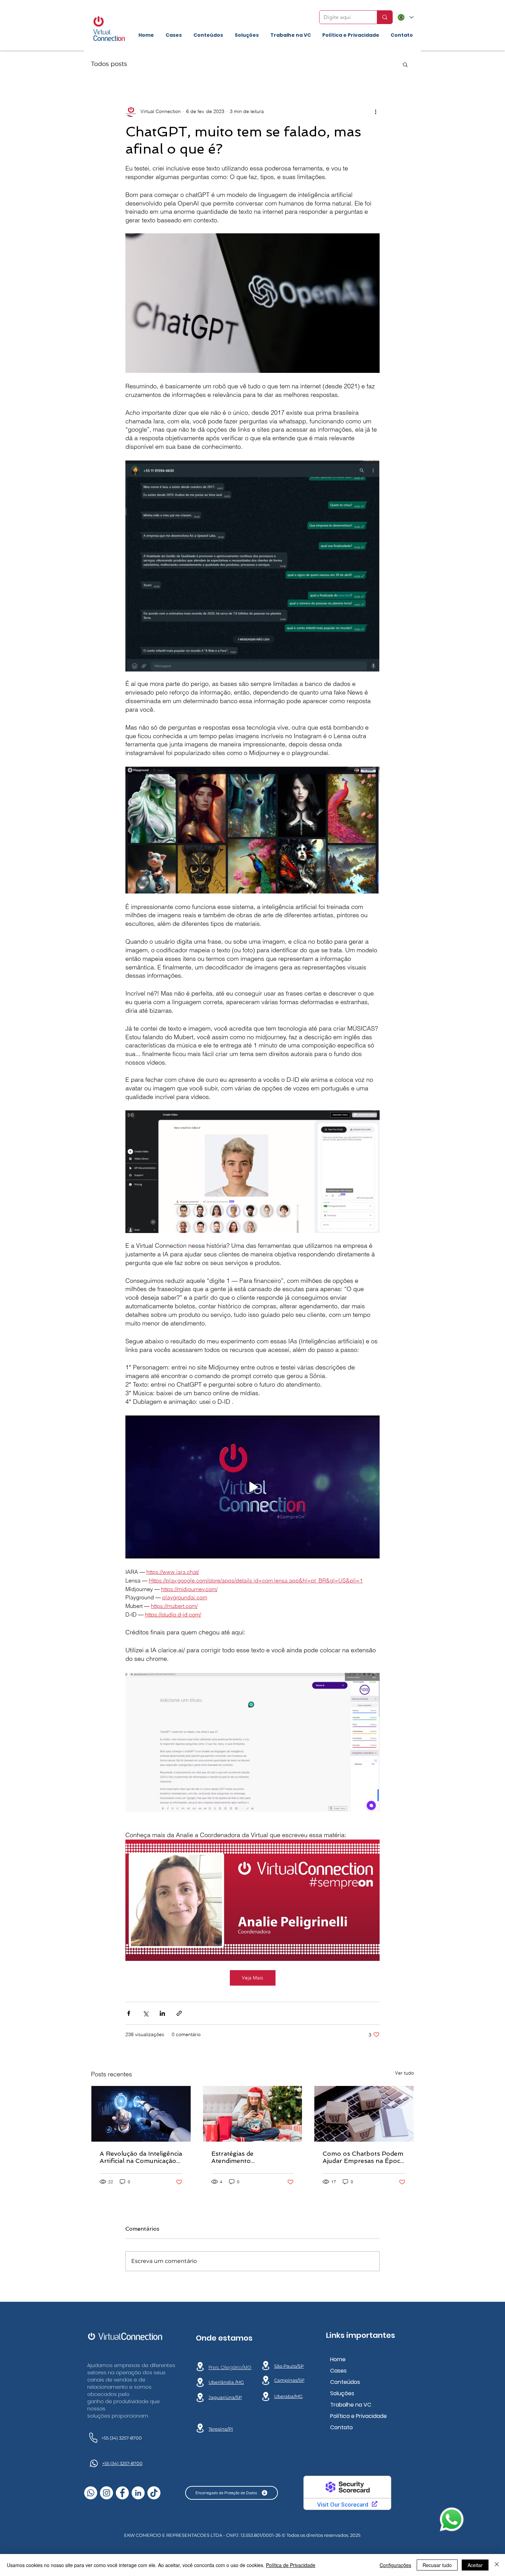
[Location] (200, 2367)
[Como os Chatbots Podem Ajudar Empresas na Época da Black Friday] (364, 2114)
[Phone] (93, 2437)
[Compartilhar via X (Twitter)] (145, 2013)
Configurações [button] (395, 2565)
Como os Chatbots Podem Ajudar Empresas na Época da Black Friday (363, 2157)
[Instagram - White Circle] (106, 2493)
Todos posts (109, 64)
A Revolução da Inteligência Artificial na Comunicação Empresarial (141, 2157)
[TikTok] (154, 2493)
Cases (338, 2371)
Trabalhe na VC (351, 2405)
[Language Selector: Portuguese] (406, 17)
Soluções (342, 2393)
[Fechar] (497, 2565)
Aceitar (475, 2565)
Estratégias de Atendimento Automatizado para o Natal (252, 2157)
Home (338, 2359)
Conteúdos (345, 2382)
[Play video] (252, 1487)
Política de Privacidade (291, 2565)
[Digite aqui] (385, 17)
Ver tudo (405, 2073)
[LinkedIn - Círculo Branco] (138, 2493)
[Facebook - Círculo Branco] (122, 2493)
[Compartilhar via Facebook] (129, 2013)
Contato (341, 2427)
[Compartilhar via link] (179, 2013)
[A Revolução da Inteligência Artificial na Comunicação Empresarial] (141, 2114)
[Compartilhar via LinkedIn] (162, 2013)
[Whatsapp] (91, 2493)
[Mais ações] (375, 111)
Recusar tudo (437, 2565)
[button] (405, 64)
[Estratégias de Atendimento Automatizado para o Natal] (253, 2114)
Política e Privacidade (358, 2416)
